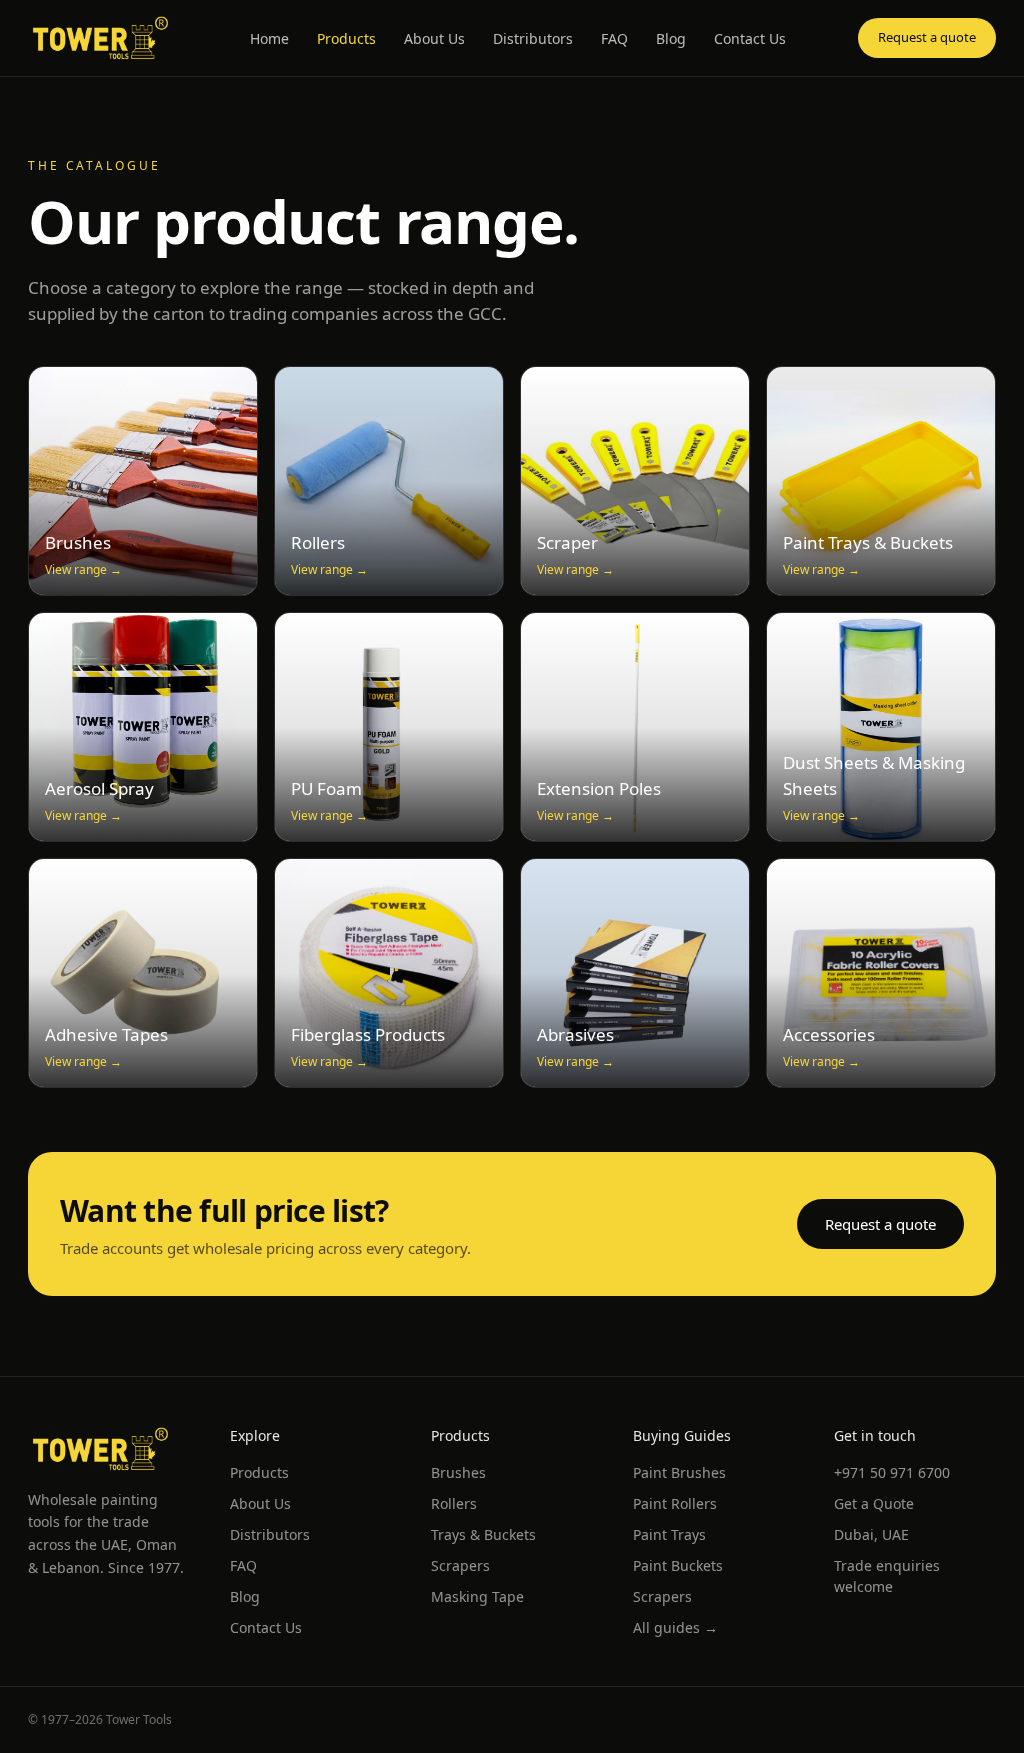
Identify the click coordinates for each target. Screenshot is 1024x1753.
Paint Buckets (678, 1565)
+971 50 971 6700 (892, 1472)
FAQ (614, 38)
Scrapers (460, 1565)
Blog (671, 38)
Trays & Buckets (483, 1534)
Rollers (454, 1503)
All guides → (675, 1627)
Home (269, 38)
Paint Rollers (675, 1503)
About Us (434, 38)
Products (346, 38)
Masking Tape (477, 1596)
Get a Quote (874, 1503)
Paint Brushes (679, 1472)
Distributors (533, 38)
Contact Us (750, 38)
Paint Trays (669, 1534)
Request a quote (927, 37)
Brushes (458, 1472)
